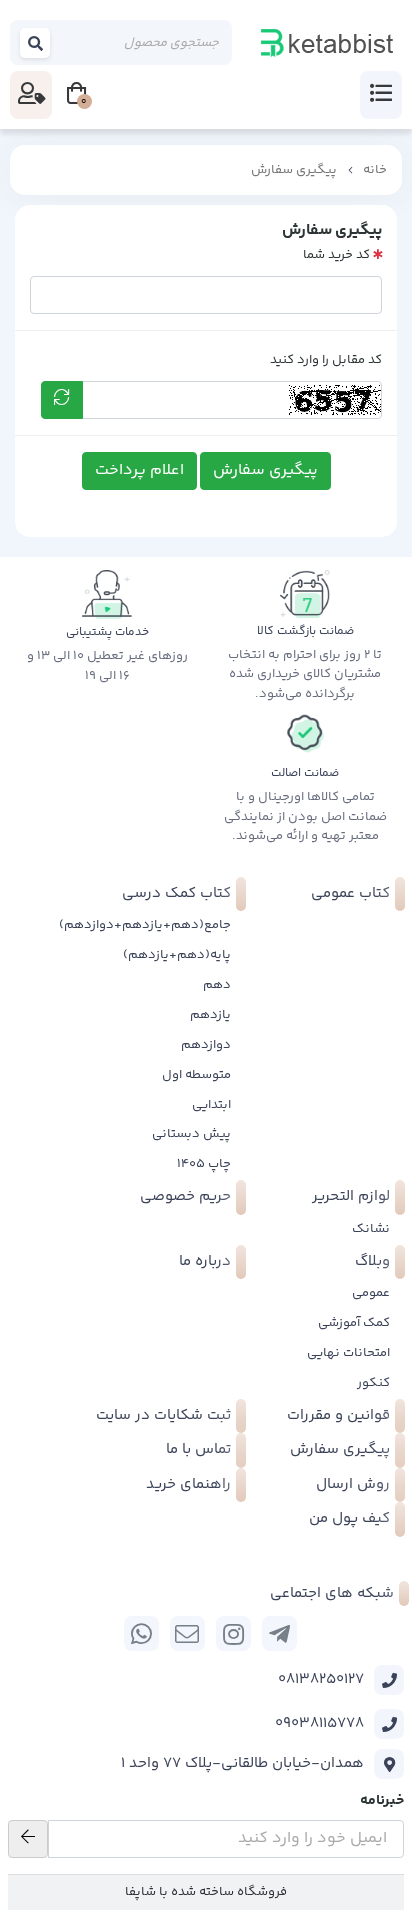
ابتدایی (211, 1105)
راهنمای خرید (188, 1484)
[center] (36, 43)
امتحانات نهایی (348, 1353)
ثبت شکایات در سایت (163, 1415)
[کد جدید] (62, 400)
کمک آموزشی (354, 1323)
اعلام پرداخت (139, 470)
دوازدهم (206, 1045)
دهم (217, 985)
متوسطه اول (196, 1075)
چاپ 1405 (204, 1164)
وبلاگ (372, 1261)
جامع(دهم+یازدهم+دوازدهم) (145, 925)
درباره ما (205, 1261)
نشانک (371, 1229)
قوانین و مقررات (338, 1415)
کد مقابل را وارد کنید (326, 360)
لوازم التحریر (351, 1196)
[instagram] (233, 1633)
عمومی (371, 1293)
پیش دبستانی (191, 1134)
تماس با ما (198, 1449)
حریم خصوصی (185, 1196)
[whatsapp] (141, 1633)
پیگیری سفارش (294, 170)
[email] (187, 1633)
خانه (375, 170)
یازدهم (210, 1015)
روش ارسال (353, 1484)
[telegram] (279, 1633)
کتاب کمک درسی (176, 893)
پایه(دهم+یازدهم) (177, 955)
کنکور (373, 1383)
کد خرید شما (336, 255)
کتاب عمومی (350, 893)
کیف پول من (349, 1518)
